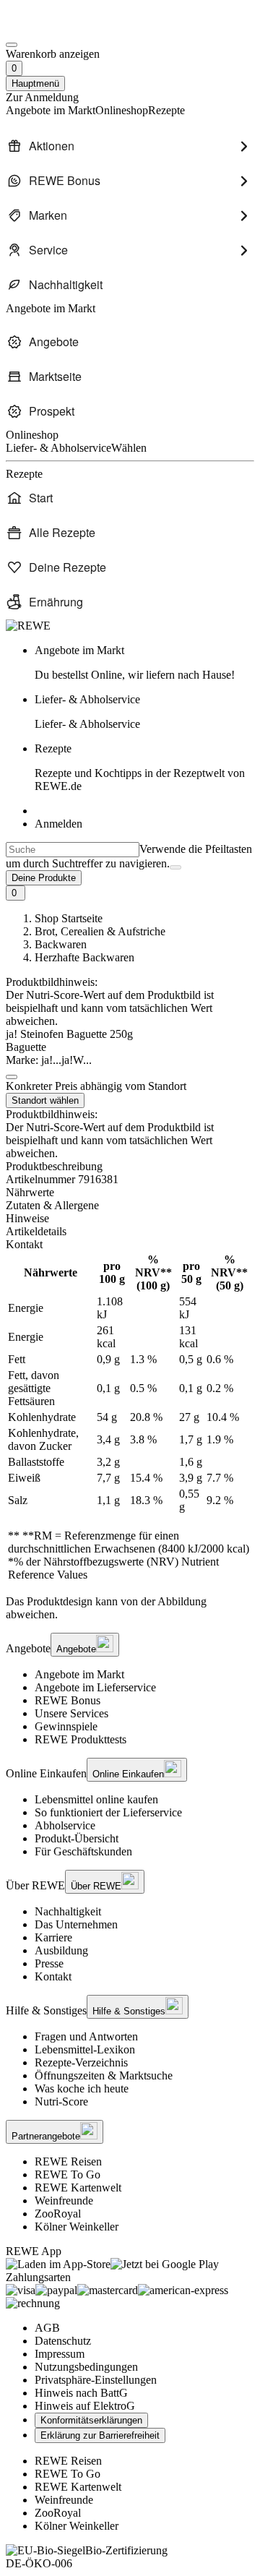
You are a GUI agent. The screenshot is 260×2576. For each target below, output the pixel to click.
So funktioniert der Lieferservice (108, 1812)
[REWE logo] (28, 626)
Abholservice (65, 1825)
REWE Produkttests (81, 1739)
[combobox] (73, 850)
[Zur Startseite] (55, 28)
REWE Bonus (68, 1700)
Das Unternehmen (76, 1924)
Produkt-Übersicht (77, 1838)
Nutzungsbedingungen (86, 2367)
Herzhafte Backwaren (84, 957)
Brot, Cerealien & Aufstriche (100, 931)
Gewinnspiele (66, 1726)
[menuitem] (130, 146)
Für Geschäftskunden (83, 1851)
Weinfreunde (64, 2201)
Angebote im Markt (79, 1674)
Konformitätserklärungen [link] (91, 2420)
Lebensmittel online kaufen (96, 1799)
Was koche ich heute (82, 2088)
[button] (12, 1077)
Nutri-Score (61, 2101)
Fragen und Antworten (86, 2036)
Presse (49, 1963)
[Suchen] (175, 867)
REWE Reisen (68, 2161)
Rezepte (140, 767)
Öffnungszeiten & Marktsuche (104, 2075)
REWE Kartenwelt (78, 2188)
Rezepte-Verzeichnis (81, 2062)
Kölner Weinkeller (77, 2227)
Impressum (60, 2354)
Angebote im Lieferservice (95, 1687)
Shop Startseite (69, 918)
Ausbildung (61, 1950)
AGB (47, 2328)
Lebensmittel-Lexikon (85, 2049)
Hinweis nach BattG (81, 2393)
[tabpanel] (130, 1417)
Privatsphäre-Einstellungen (96, 2380)
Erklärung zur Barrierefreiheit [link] (100, 2435)
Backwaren (61, 944)
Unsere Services (71, 1713)
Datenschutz (63, 2341)
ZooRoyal (58, 2214)
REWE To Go (68, 2174)
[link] (144, 663)
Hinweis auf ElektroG (85, 2406)
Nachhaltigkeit (68, 1911)
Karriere (53, 1937)
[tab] (130, 1193)
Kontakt (53, 1976)
